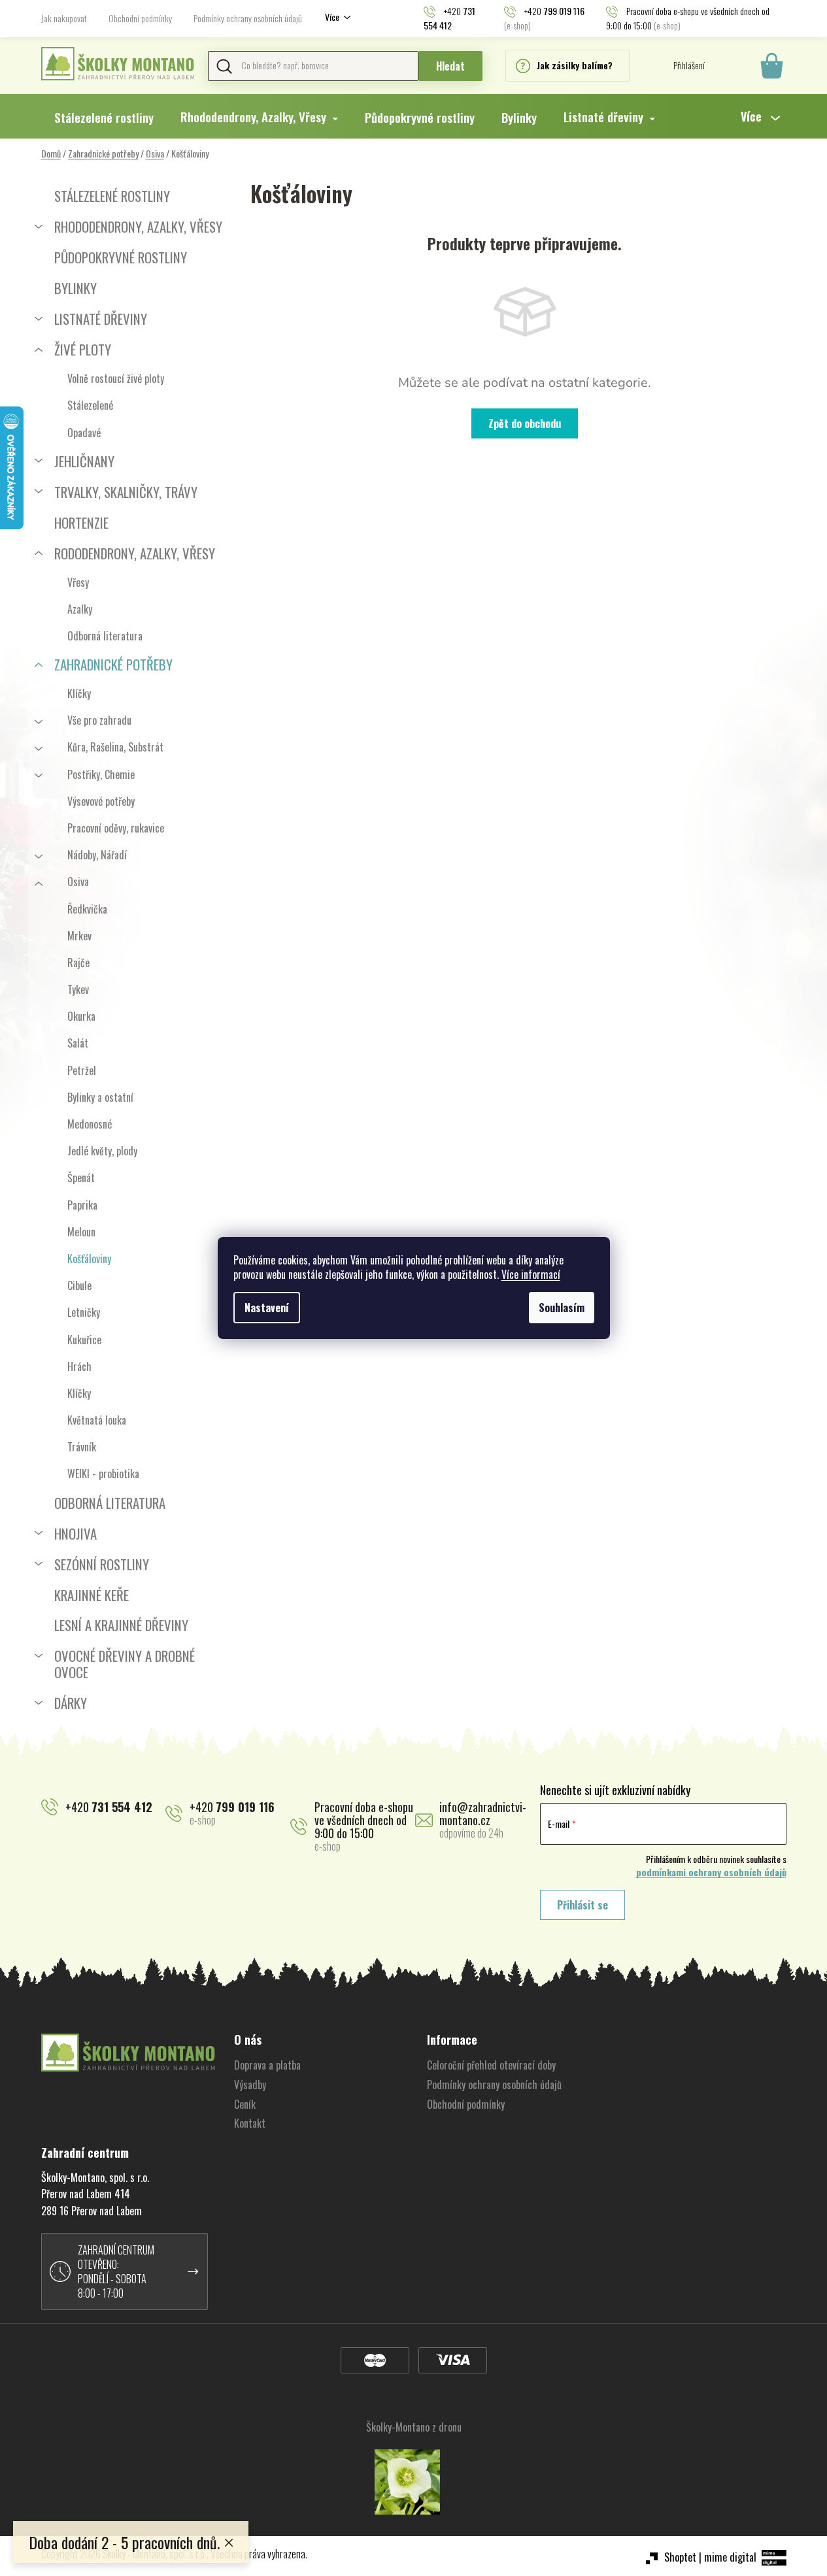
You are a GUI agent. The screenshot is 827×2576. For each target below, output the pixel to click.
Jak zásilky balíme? (575, 65)
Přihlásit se (582, 1905)
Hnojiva (76, 1533)
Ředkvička (87, 909)
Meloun (81, 1232)
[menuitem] (104, 117)
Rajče (78, 963)
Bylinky (76, 288)
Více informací (531, 1274)
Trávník (82, 1447)
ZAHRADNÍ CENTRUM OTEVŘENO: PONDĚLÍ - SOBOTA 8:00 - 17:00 (116, 2271)
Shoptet (680, 2557)
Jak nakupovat (64, 18)
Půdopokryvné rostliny (121, 257)
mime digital (730, 2557)
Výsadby (250, 2085)
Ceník (245, 2104)
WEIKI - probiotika (103, 1474)
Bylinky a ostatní (100, 1097)
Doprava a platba (267, 2065)
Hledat (450, 66)
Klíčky (79, 693)
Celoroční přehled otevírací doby (491, 2065)
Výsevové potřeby (101, 801)
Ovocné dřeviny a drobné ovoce (125, 1664)
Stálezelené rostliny (112, 196)
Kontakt (250, 2123)
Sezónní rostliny (102, 1564)
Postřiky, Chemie (101, 774)
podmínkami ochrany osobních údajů (711, 1872)
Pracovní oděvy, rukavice (116, 828)
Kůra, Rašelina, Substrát (115, 747)
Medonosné (90, 1124)
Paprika (82, 1205)
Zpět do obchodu (525, 423)
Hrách (79, 1366)
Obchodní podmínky (140, 18)
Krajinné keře (92, 1595)
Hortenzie (81, 522)
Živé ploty (83, 349)
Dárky (71, 1703)
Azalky (80, 609)
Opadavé (84, 433)
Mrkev (79, 936)
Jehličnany (84, 461)
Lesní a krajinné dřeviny (121, 1625)
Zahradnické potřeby (113, 664)
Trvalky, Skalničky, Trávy (126, 492)
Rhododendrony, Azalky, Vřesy (138, 226)
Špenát (81, 1178)
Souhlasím (562, 1308)
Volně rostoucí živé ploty (116, 378)
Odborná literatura (105, 636)
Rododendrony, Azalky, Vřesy (135, 553)
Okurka (81, 1016)
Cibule (79, 1285)
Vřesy (78, 582)
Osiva (78, 882)
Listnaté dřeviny (101, 319)
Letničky (84, 1312)
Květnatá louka (97, 1420)
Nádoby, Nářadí (97, 855)
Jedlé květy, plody (102, 1151)
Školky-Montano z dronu (414, 2427)
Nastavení (267, 1308)
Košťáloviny (89, 1259)
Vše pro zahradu (99, 720)
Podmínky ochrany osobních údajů (248, 18)
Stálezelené (90, 405)
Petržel (82, 1070)
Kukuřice (84, 1340)
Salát (78, 1043)
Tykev (78, 989)
